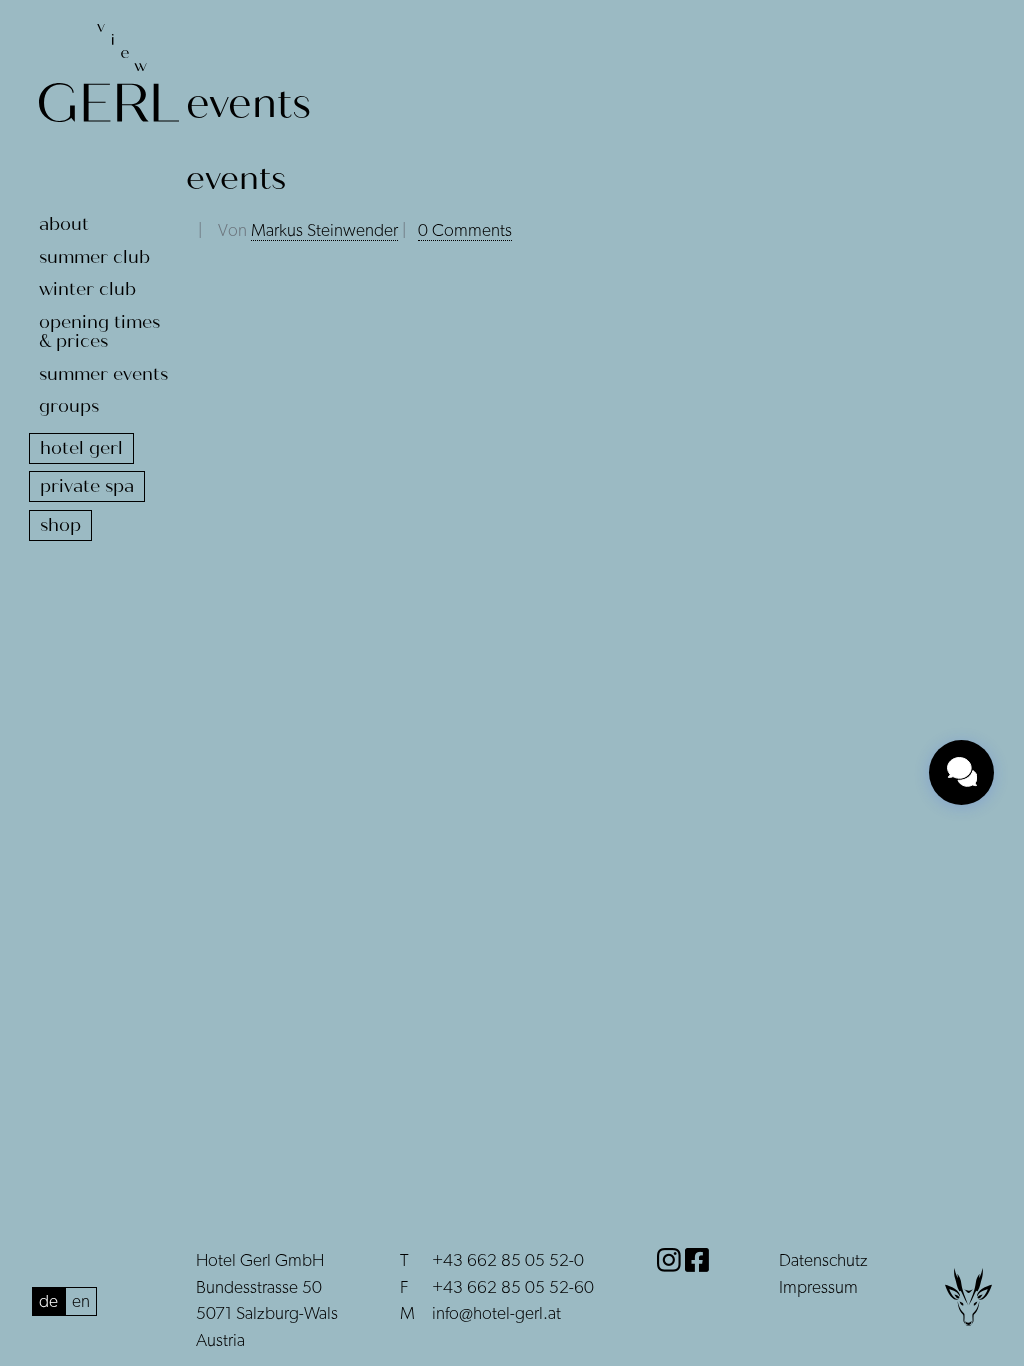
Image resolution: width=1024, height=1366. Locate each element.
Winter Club (87, 289)
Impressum (818, 1288)
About (64, 224)
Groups (69, 406)
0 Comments (465, 231)
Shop (60, 525)
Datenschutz (823, 1261)
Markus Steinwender (324, 231)
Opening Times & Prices (99, 331)
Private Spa (87, 486)
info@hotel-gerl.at (496, 1314)
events (236, 178)
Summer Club (94, 257)
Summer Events (103, 374)
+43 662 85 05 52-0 (508, 1261)
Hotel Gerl (81, 448)
